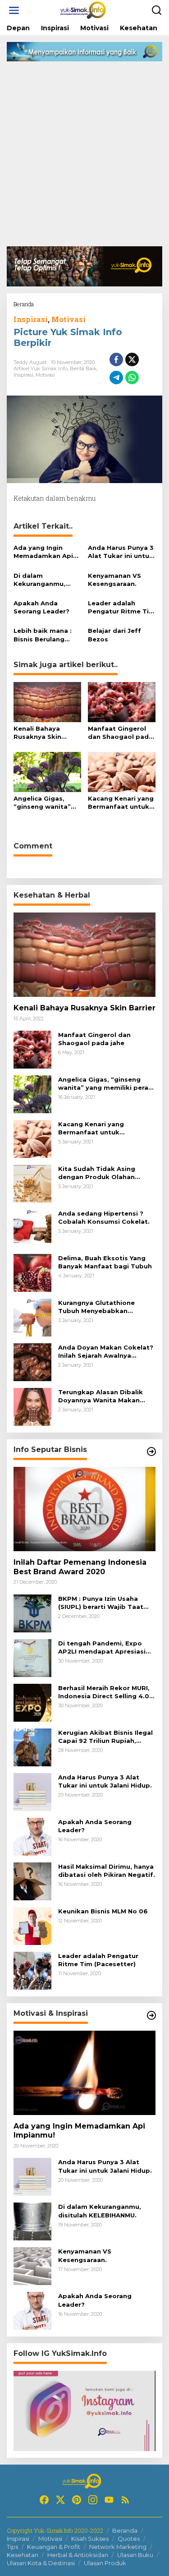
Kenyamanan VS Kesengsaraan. (114, 580)
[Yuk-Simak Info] (87, 10)
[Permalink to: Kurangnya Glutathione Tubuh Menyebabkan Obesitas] (32, 1317)
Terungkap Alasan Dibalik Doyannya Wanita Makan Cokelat (100, 1396)
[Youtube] (109, 2500)
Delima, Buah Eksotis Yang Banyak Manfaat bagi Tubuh (105, 1262)
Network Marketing (118, 2547)
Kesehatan (23, 2555)
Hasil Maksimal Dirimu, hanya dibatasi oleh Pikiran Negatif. (107, 1871)
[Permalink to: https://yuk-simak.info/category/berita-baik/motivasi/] (151, 2015)
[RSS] (125, 2500)
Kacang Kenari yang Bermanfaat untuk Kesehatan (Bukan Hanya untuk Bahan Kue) (121, 803)
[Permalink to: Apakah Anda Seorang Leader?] (32, 1836)
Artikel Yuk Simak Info (41, 369)
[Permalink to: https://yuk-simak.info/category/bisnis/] (151, 1452)
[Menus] (14, 10)
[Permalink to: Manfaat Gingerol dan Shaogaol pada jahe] (122, 701)
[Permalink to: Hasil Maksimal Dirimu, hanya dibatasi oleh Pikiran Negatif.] (32, 1880)
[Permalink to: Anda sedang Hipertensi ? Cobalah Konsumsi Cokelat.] (32, 1228)
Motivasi (69, 319)
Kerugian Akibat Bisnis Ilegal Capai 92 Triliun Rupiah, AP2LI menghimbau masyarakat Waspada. (105, 1737)
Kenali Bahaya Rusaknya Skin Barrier (37, 733)
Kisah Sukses (90, 2539)
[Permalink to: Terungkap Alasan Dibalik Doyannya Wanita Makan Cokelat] (32, 1406)
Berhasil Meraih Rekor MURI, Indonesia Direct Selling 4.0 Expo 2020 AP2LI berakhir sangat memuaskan (104, 1692)
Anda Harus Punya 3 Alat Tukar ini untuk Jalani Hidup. (121, 552)
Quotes (129, 2539)
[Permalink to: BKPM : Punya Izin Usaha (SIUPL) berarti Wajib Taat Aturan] (32, 1612)
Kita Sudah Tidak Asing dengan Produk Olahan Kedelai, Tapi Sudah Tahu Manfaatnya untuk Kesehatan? (100, 1173)
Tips (12, 2547)
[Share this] (116, 359)
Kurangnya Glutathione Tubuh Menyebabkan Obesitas (96, 1307)
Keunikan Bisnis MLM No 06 (103, 1911)
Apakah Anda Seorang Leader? (41, 607)
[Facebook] (44, 2500)
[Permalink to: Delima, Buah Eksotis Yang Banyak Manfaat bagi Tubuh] (32, 1272)
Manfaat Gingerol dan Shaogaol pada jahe (120, 733)
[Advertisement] (84, 157)
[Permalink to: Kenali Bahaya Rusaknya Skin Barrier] (47, 701)
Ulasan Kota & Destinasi (41, 2563)
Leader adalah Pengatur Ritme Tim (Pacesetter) (121, 607)
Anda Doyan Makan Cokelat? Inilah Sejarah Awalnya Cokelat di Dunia (106, 1352)
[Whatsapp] (132, 378)
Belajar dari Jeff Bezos (114, 635)
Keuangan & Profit (54, 2547)
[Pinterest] (77, 2500)
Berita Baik (83, 369)
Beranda (125, 2530)
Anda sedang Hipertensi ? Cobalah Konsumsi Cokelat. (104, 1217)
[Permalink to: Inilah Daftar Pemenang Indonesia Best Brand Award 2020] (84, 1509)
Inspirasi (31, 319)
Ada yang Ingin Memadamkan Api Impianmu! (43, 552)
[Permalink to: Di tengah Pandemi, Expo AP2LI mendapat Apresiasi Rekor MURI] (32, 1657)
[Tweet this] (132, 359)
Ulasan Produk (105, 2563)
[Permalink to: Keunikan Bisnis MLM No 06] (32, 1925)
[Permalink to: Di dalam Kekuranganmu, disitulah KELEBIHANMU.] (32, 2221)
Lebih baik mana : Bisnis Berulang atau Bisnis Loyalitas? (43, 635)
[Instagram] (93, 2500)
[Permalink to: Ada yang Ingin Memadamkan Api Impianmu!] (84, 2073)
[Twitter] (60, 2500)
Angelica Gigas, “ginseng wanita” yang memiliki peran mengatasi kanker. (47, 803)
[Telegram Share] (116, 378)
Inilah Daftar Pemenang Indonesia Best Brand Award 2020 (80, 1567)
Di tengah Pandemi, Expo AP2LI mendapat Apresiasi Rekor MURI (102, 1647)
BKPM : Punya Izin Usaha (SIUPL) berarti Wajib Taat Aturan (101, 1603)
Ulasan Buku (135, 2555)
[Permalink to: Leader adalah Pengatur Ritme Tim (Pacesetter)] (32, 1970)
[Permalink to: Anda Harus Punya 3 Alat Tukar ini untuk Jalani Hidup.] (32, 1791)
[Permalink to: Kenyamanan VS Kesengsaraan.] (32, 2265)
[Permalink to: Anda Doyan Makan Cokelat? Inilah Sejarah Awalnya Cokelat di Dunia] (32, 1362)
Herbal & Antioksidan (78, 2555)
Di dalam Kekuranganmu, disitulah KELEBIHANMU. (39, 580)
